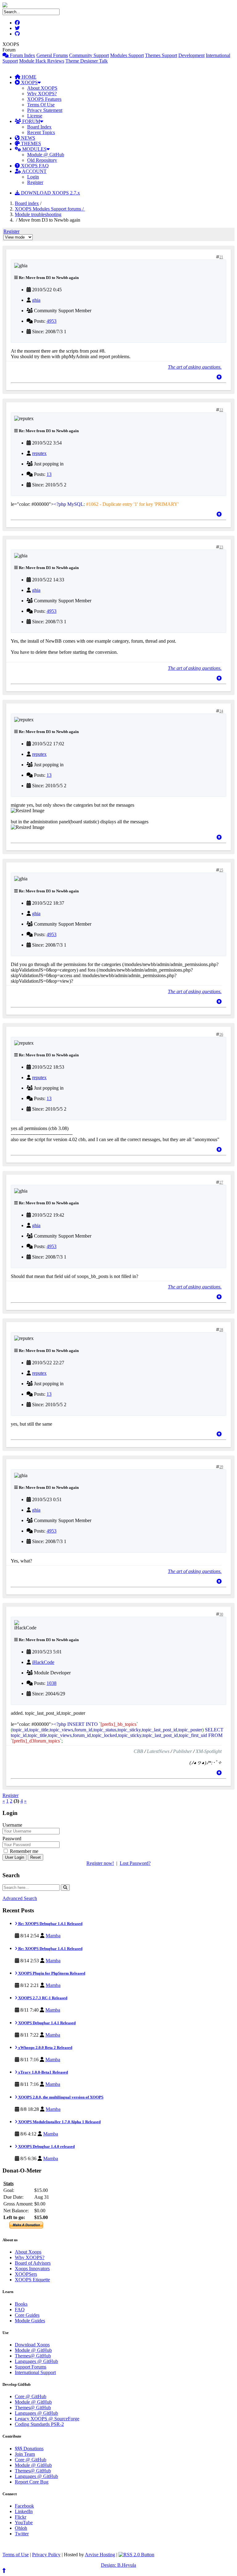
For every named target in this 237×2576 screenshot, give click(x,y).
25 (221, 870)
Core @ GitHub (31, 2396)
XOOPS (29, 82)
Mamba (53, 1936)
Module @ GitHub (46, 155)
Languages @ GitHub (36, 2361)
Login (33, 177)
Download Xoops (32, 2345)
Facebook (24, 2506)
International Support (35, 2372)
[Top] (219, 377)
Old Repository (42, 160)
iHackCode (43, 1662)
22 (221, 410)
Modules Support (127, 55)
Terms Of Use (41, 105)
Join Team (25, 2454)
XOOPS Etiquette (32, 2280)
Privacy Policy (46, 2555)
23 (221, 547)
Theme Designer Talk (87, 61)
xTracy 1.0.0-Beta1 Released (43, 2072)
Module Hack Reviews (42, 61)
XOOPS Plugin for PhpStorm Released (51, 1973)
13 (49, 474)
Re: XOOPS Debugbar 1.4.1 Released (50, 1924)
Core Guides (27, 2315)
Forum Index (22, 55)
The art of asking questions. (195, 367)
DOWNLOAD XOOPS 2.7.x (50, 193)
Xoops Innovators (32, 2269)
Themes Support (161, 55)
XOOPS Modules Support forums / (50, 209)
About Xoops (28, 2252)
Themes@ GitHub (33, 2356)
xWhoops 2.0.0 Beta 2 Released (45, 2048)
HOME (28, 77)
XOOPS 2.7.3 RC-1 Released (42, 1998)
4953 (52, 321)
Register (35, 182)
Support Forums (31, 2367)
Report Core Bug (32, 2482)
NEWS (27, 138)
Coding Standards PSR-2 (39, 2424)
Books (21, 2304)
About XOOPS (42, 88)
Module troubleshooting (38, 214)
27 (221, 1182)
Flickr (21, 2517)
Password (12, 1839)
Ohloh (21, 2528)
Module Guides (30, 2321)
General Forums (52, 55)
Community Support (89, 55)
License (35, 116)
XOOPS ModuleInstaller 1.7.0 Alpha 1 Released (59, 2122)
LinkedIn (24, 2511)
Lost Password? (135, 1863)
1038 (52, 1683)
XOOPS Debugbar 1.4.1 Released (46, 2023)
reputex (39, 453)
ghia (36, 300)
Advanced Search (20, 1898)
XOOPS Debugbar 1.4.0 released (46, 2146)
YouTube (24, 2523)
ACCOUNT (34, 171)
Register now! (100, 1863)
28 (221, 1330)
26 (221, 1034)
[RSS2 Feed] (136, 2555)
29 (221, 1467)
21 (221, 257)
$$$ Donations (29, 2449)
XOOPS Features (44, 99)
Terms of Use (16, 2555)
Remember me (23, 1851)
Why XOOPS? (42, 94)
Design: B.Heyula (118, 2565)
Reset (35, 1857)
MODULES (34, 149)
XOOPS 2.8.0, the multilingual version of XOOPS (60, 2097)
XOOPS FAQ (34, 166)
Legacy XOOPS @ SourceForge (47, 2419)
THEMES (30, 143)
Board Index (39, 127)
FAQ (20, 2310)
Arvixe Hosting (100, 2555)
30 (221, 1614)
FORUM (31, 121)
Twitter (22, 2534)
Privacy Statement (45, 110)
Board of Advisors (33, 2263)
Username (12, 1825)
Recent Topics (41, 132)
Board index (27, 203)
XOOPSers (26, 2274)
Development (191, 55)
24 (221, 711)
